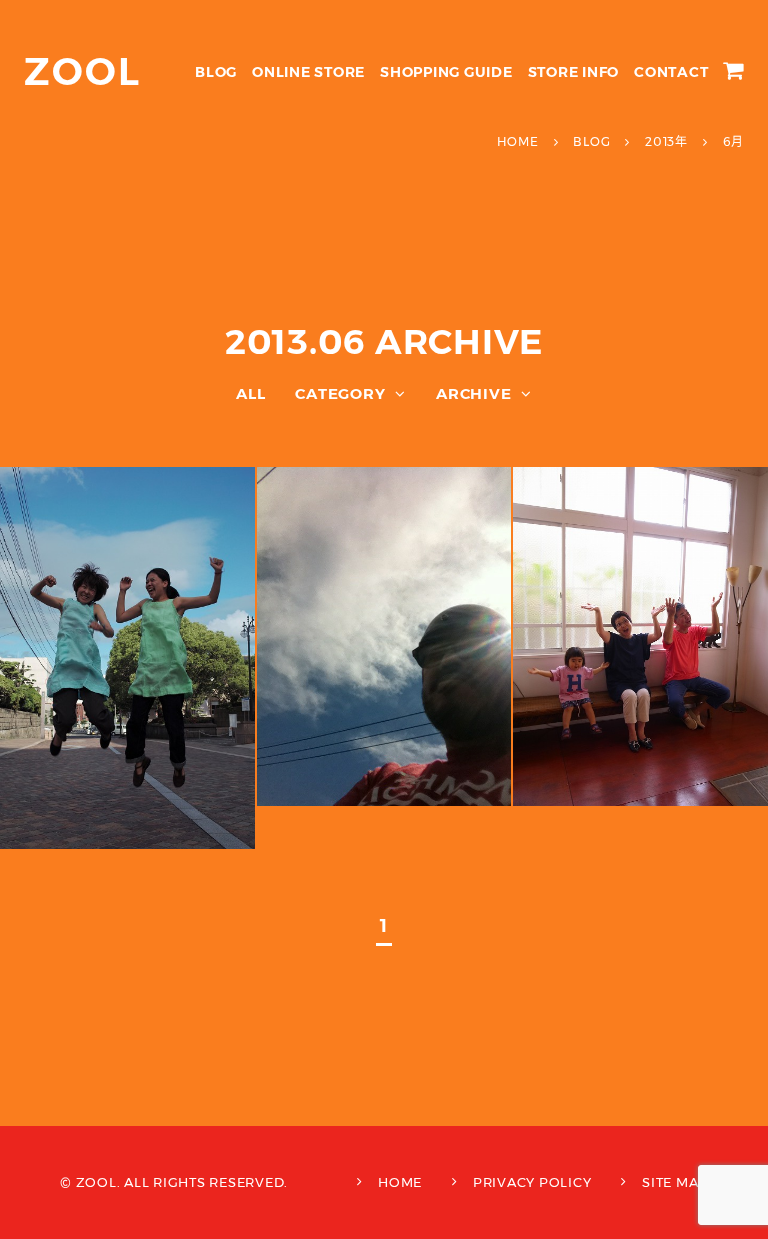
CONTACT (671, 72)
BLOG (216, 72)
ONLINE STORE (308, 72)
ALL (250, 393)
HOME (400, 1182)
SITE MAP (675, 1182)
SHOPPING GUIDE (446, 72)
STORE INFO (574, 72)
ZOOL (82, 71)
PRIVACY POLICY (532, 1182)
